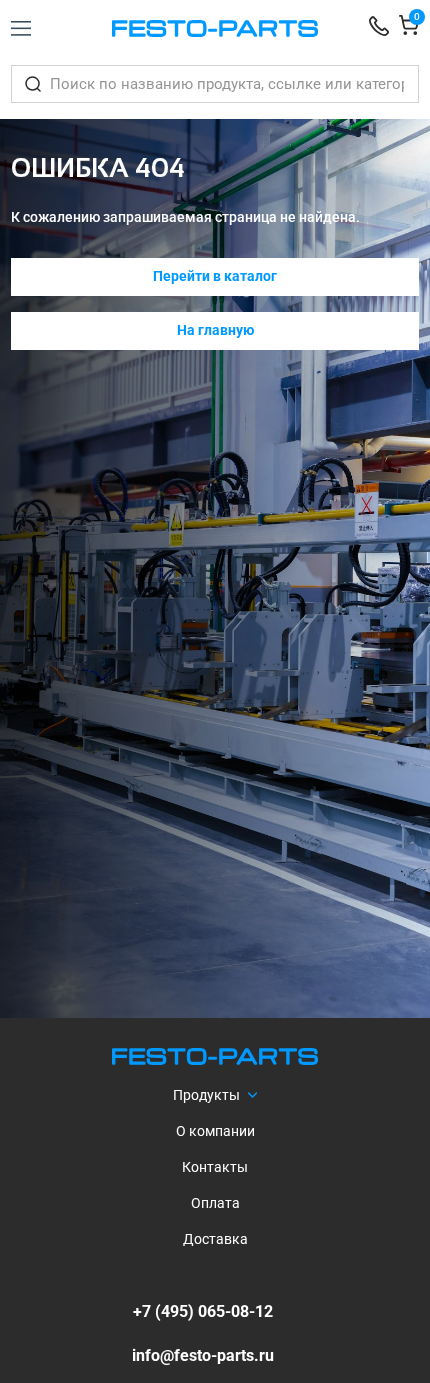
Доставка (215, 1239)
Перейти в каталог (215, 276)
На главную (215, 330)
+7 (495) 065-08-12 (203, 1311)
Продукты (206, 1095)
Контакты (215, 1167)
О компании (215, 1131)
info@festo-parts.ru (203, 1355)
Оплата (215, 1203)
